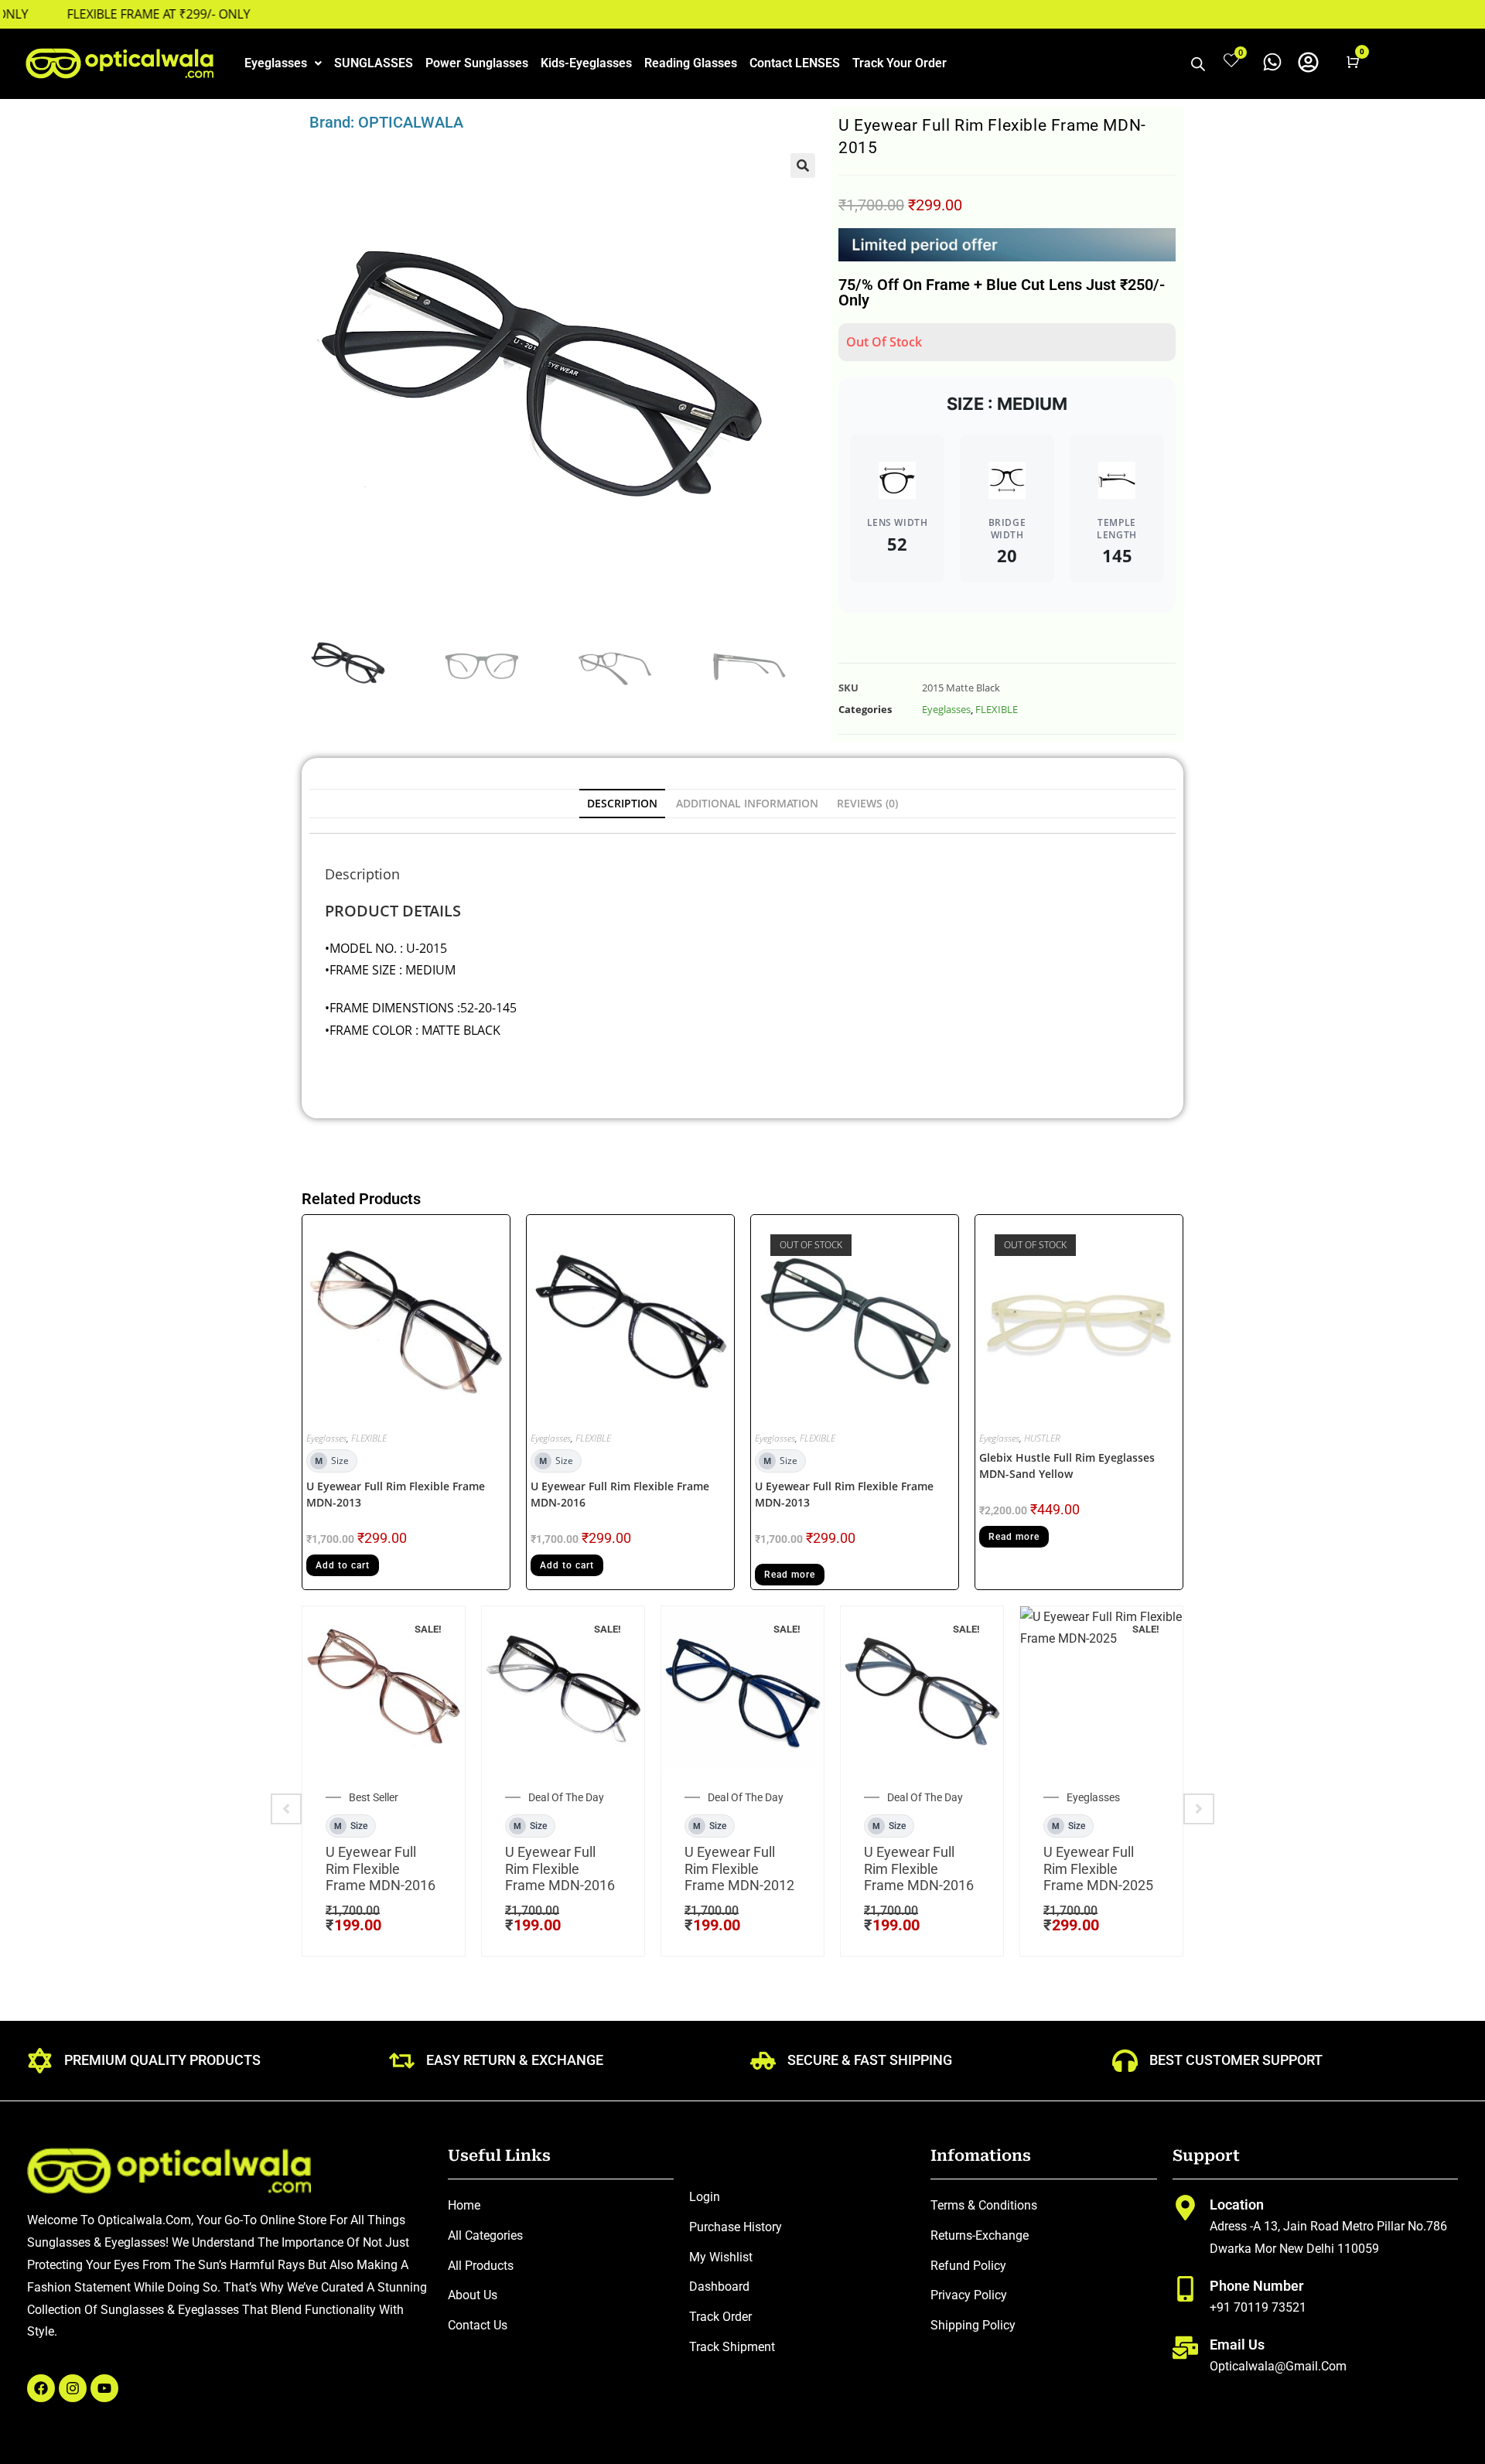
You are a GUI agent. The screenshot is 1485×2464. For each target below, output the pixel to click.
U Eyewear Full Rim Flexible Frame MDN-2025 (1098, 1868)
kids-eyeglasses (586, 63)
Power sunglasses (477, 63)
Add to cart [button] (343, 1565)
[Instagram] (73, 2388)
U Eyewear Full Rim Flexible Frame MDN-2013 (396, 1494)
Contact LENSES (795, 63)
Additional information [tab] (747, 803)
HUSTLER (1042, 1438)
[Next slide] (1199, 1809)
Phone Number (1256, 2286)
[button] (283, 63)
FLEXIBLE (997, 709)
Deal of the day (566, 1797)
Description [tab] (622, 803)
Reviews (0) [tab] (867, 803)
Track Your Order (900, 63)
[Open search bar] (1198, 64)
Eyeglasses (276, 63)
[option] (384, 1781)
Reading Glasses (691, 63)
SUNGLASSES (374, 63)
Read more (790, 1575)
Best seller (374, 1797)
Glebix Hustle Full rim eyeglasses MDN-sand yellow (1067, 1466)
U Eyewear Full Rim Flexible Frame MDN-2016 (620, 1494)
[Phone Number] (1185, 2289)
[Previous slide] (286, 1809)
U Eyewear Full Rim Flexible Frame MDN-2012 (739, 1868)
